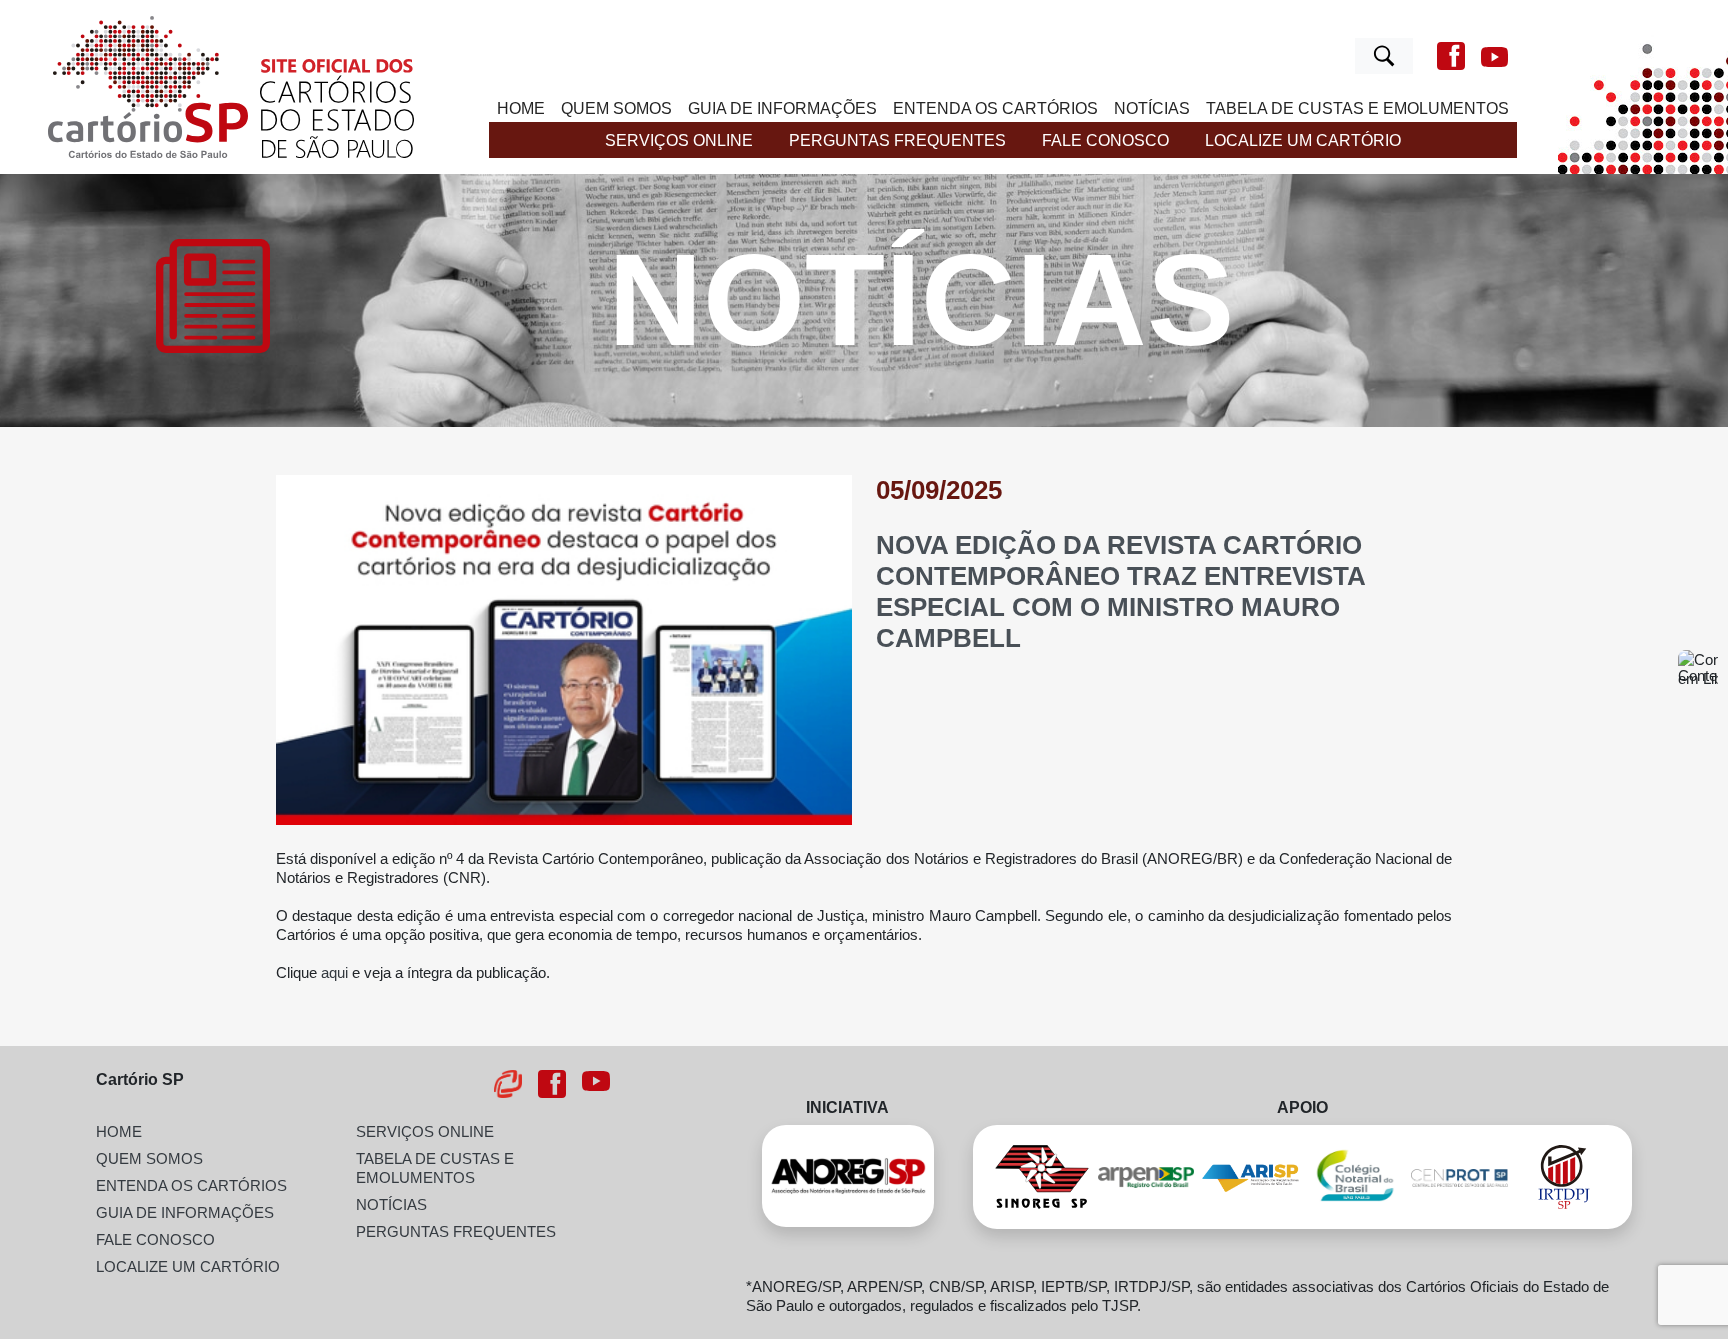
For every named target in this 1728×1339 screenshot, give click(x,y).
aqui (334, 972)
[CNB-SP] (1355, 1177)
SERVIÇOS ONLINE (679, 140)
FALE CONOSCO (1105, 140)
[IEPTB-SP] (1459, 1177)
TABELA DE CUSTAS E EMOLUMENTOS (1357, 108)
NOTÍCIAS (1152, 108)
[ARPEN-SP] (1146, 1177)
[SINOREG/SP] (1042, 1177)
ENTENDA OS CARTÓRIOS (995, 108)
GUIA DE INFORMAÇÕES (782, 108)
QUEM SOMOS (616, 108)
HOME (521, 108)
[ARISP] (1250, 1177)
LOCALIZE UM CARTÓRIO (1303, 140)
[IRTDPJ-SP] (1564, 1177)
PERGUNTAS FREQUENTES (897, 140)
